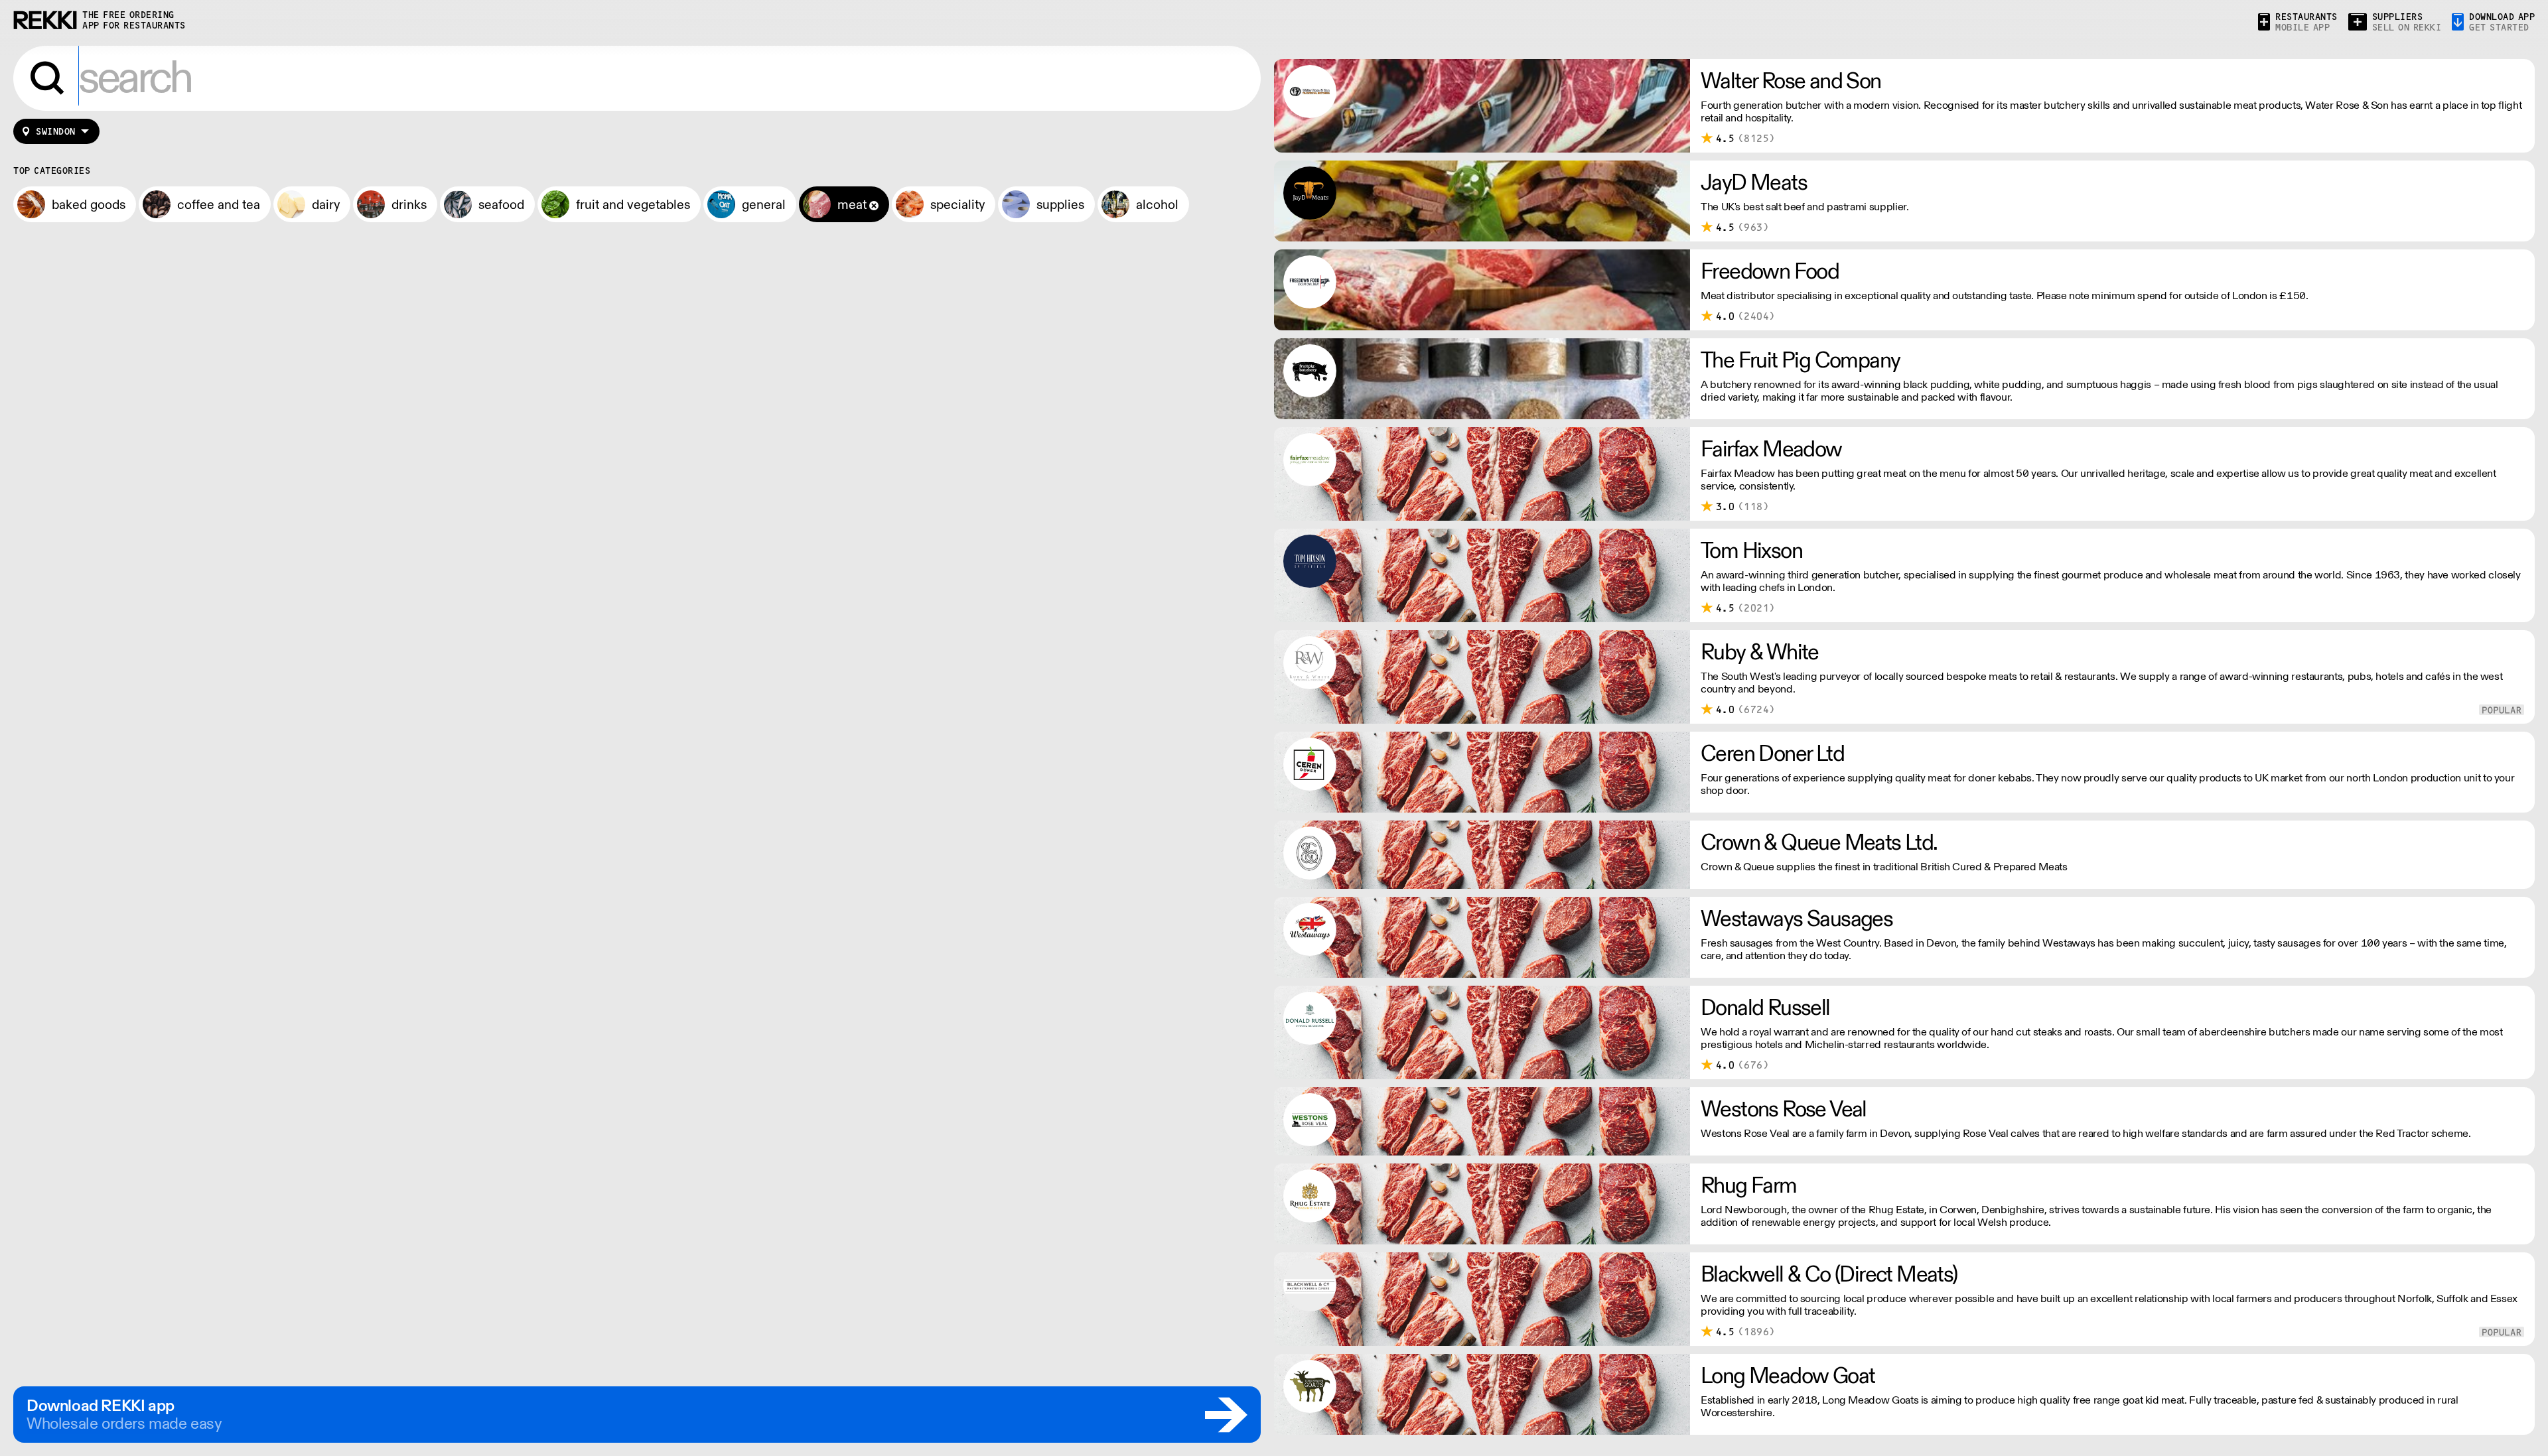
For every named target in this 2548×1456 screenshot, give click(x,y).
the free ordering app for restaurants (134, 20)
